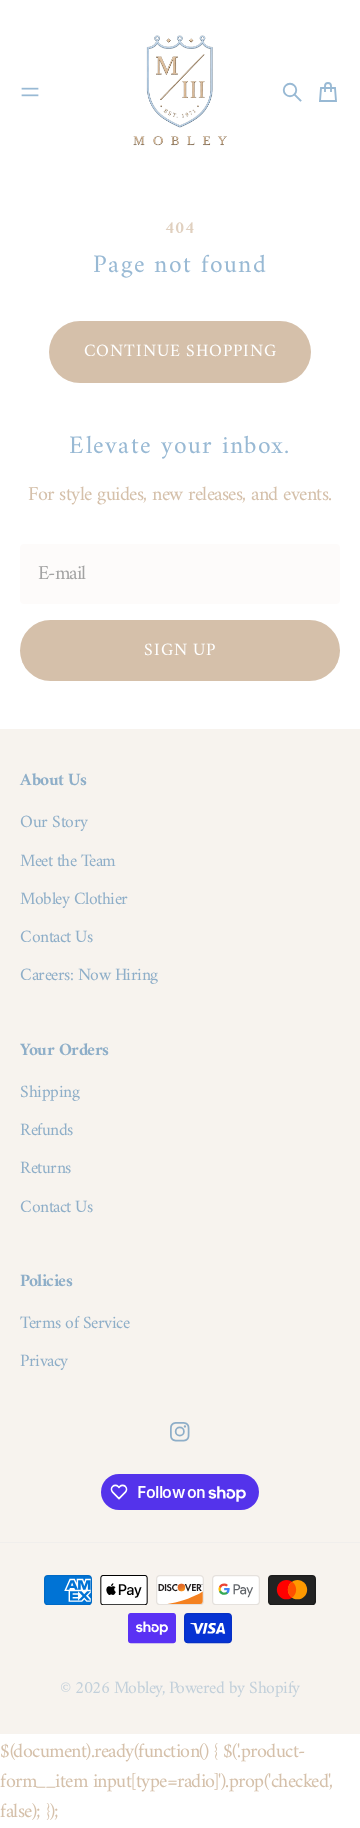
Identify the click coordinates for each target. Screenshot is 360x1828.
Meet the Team (68, 862)
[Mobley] (180, 92)
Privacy (44, 1362)
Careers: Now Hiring (89, 976)
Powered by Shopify (234, 1688)
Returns (45, 1169)
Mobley (138, 1688)
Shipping (49, 1093)
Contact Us (56, 938)
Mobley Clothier (74, 900)
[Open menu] (30, 92)
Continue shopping (180, 351)
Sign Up (180, 650)
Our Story (54, 823)
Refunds (46, 1131)
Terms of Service (74, 1324)
